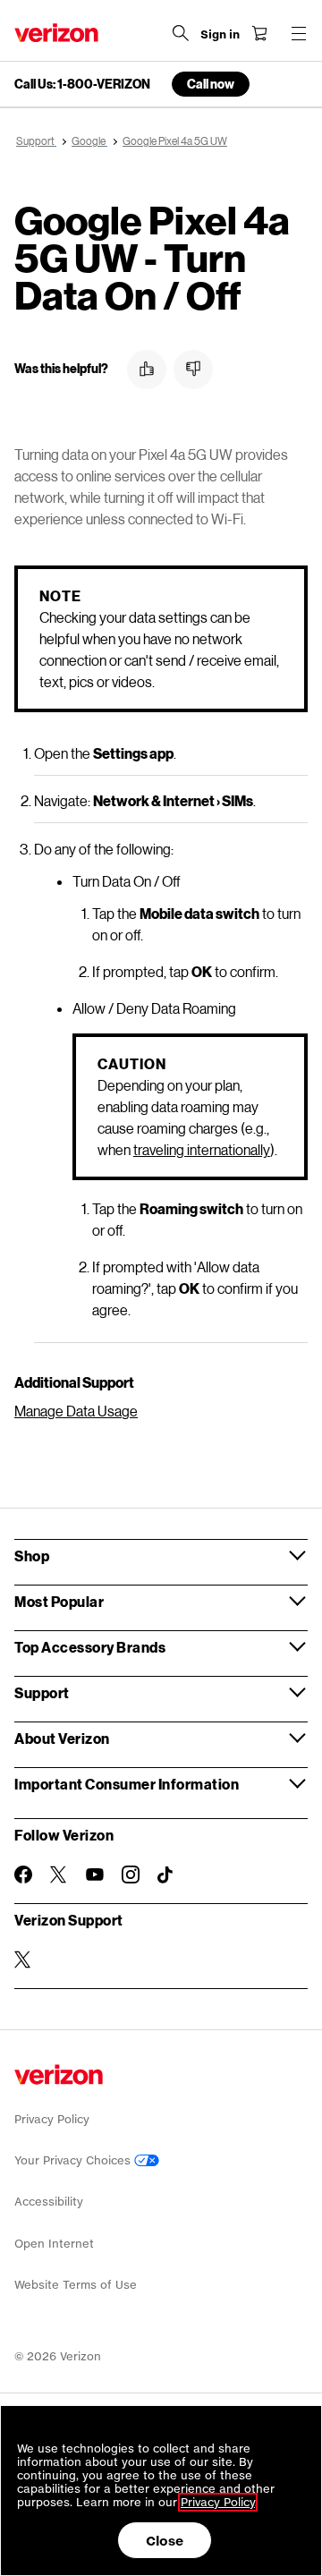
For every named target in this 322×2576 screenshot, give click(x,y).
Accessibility (49, 2202)
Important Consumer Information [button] (127, 1784)
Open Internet (54, 2244)
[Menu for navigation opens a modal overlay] (299, 33)
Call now (211, 84)
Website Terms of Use (76, 2285)
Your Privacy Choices (74, 2160)
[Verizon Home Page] (56, 33)
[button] (147, 370)
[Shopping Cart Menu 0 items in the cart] (259, 33)
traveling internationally (202, 1149)
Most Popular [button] (59, 1601)
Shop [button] (32, 1556)
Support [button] (42, 1692)
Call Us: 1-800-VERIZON (82, 84)
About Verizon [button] (62, 1738)
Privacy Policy (52, 2119)
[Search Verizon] (181, 33)
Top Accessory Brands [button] (90, 1647)
